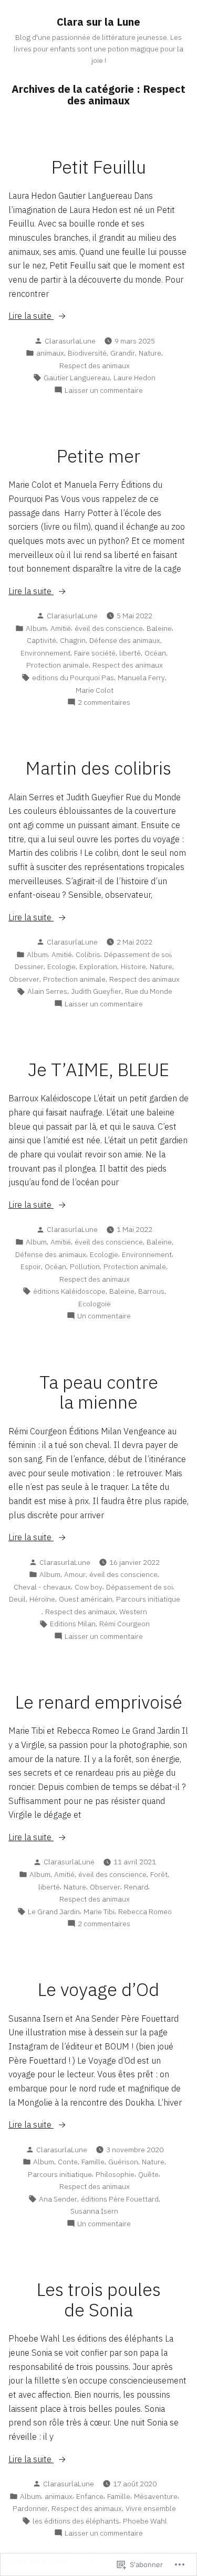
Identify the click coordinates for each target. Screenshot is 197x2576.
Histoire (133, 967)
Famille (93, 2162)
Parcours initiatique (148, 1599)
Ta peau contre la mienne (99, 1392)
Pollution (85, 1266)
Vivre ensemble (151, 2508)
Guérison (123, 2162)
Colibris (88, 954)
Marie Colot (95, 690)
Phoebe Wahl (145, 2521)
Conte (68, 2162)
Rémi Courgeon (125, 1624)
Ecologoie (95, 1304)
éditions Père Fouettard (120, 2199)
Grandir (123, 353)
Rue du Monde (149, 991)
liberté (130, 653)
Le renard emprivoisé (99, 1702)
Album (36, 628)
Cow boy (89, 1587)
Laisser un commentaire (104, 390)
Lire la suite (31, 316)
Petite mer (98, 456)
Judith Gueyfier (96, 991)
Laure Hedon (134, 378)
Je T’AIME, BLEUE (98, 1070)
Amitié (61, 628)
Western (133, 1612)
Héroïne (42, 1599)
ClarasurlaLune (70, 341)
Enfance (90, 2496)
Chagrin (73, 640)
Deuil (17, 1599)
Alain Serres (47, 991)
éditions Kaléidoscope (69, 1291)
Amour (75, 1574)
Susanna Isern (94, 2211)
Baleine (159, 628)
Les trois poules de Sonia (99, 2300)
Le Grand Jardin (54, 1912)
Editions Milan (73, 1624)
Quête (148, 2174)
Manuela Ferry (141, 678)
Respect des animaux (95, 366)
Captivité (42, 640)
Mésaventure (156, 2496)
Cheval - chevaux (42, 1587)
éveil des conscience (109, 628)
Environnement (45, 653)
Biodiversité (87, 353)
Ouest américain (86, 1599)
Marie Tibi (99, 1912)
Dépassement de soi (137, 954)
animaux (50, 353)
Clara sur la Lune (98, 22)
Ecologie (61, 967)
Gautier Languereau (77, 378)
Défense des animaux (125, 640)
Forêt (159, 1874)
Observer (24, 979)
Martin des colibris (98, 768)
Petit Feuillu (99, 167)
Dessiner (29, 967)
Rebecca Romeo (145, 1912)
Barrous (151, 1291)
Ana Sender (58, 2199)
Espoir (31, 1266)
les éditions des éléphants (76, 2521)
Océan (155, 653)
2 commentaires (104, 702)
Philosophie (115, 2174)
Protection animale (58, 665)
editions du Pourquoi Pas (73, 678)
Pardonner (30, 2508)
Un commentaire (104, 1316)
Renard (136, 1887)
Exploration (98, 967)
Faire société (95, 653)
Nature (150, 353)
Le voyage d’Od (98, 1989)
